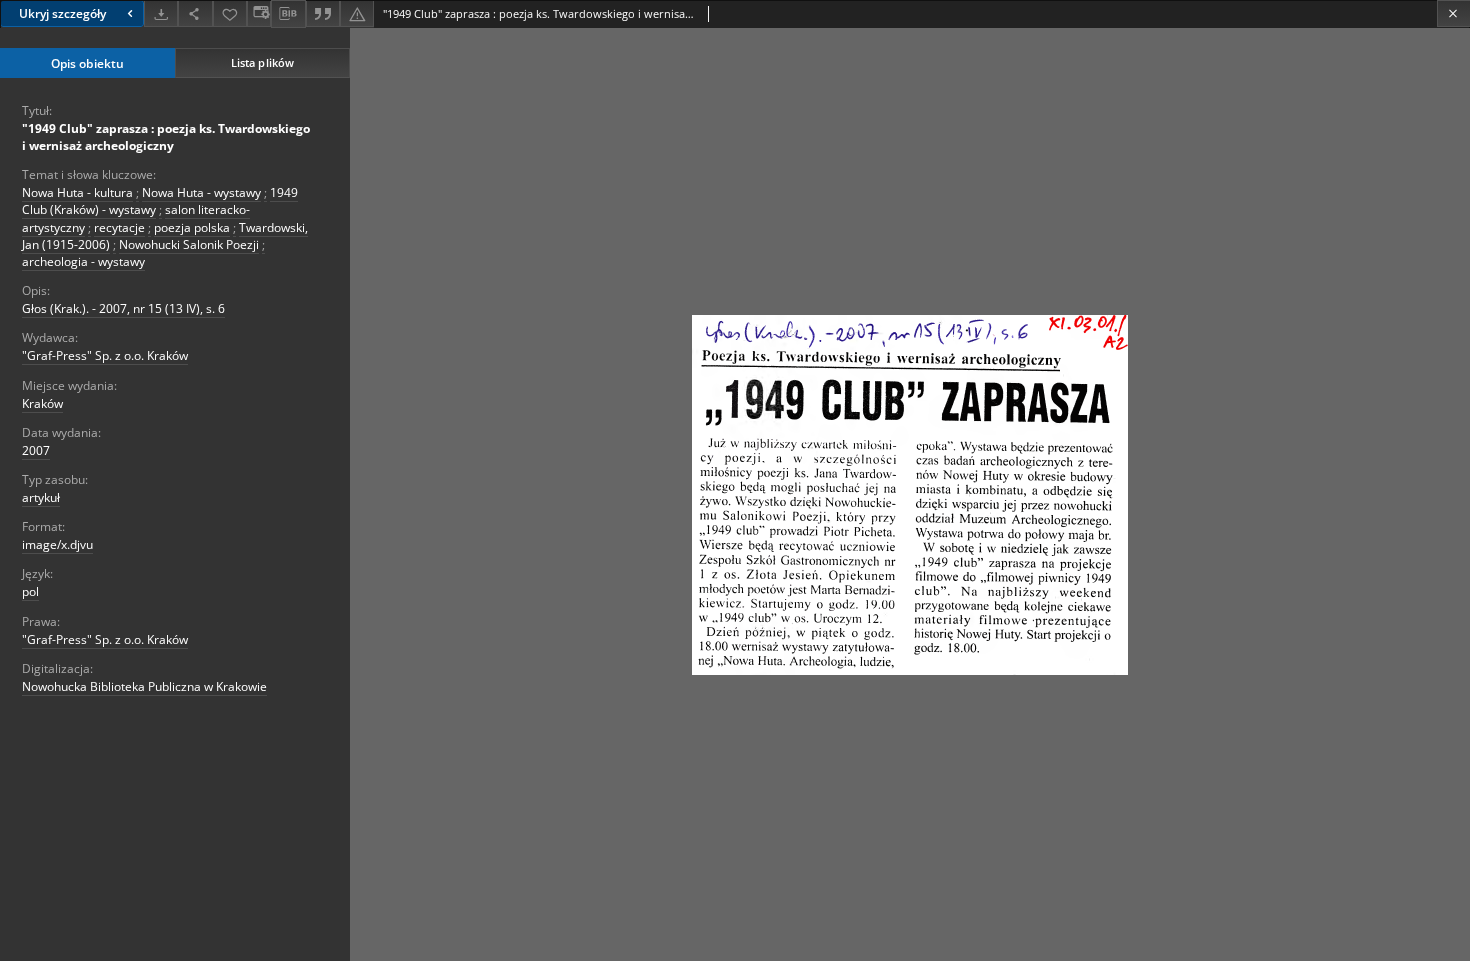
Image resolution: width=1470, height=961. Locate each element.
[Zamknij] (1453, 13)
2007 (36, 450)
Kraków (42, 403)
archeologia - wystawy (83, 261)
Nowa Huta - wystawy (201, 192)
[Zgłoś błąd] (357, 13)
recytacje (119, 227)
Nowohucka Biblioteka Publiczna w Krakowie (144, 686)
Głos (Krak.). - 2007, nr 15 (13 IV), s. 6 (123, 308)
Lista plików (262, 62)
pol (30, 591)
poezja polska (192, 227)
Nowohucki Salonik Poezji (189, 244)
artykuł (41, 497)
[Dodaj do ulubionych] (230, 13)
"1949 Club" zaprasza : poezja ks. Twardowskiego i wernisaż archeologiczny (166, 137)
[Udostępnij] (195, 13)
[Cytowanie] (323, 13)
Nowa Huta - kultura (77, 192)
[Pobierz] (161, 13)
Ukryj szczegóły (62, 13)
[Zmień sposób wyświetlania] (259, 13)
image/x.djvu (57, 544)
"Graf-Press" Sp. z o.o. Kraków (105, 355)
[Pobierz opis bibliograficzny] (288, 14)
